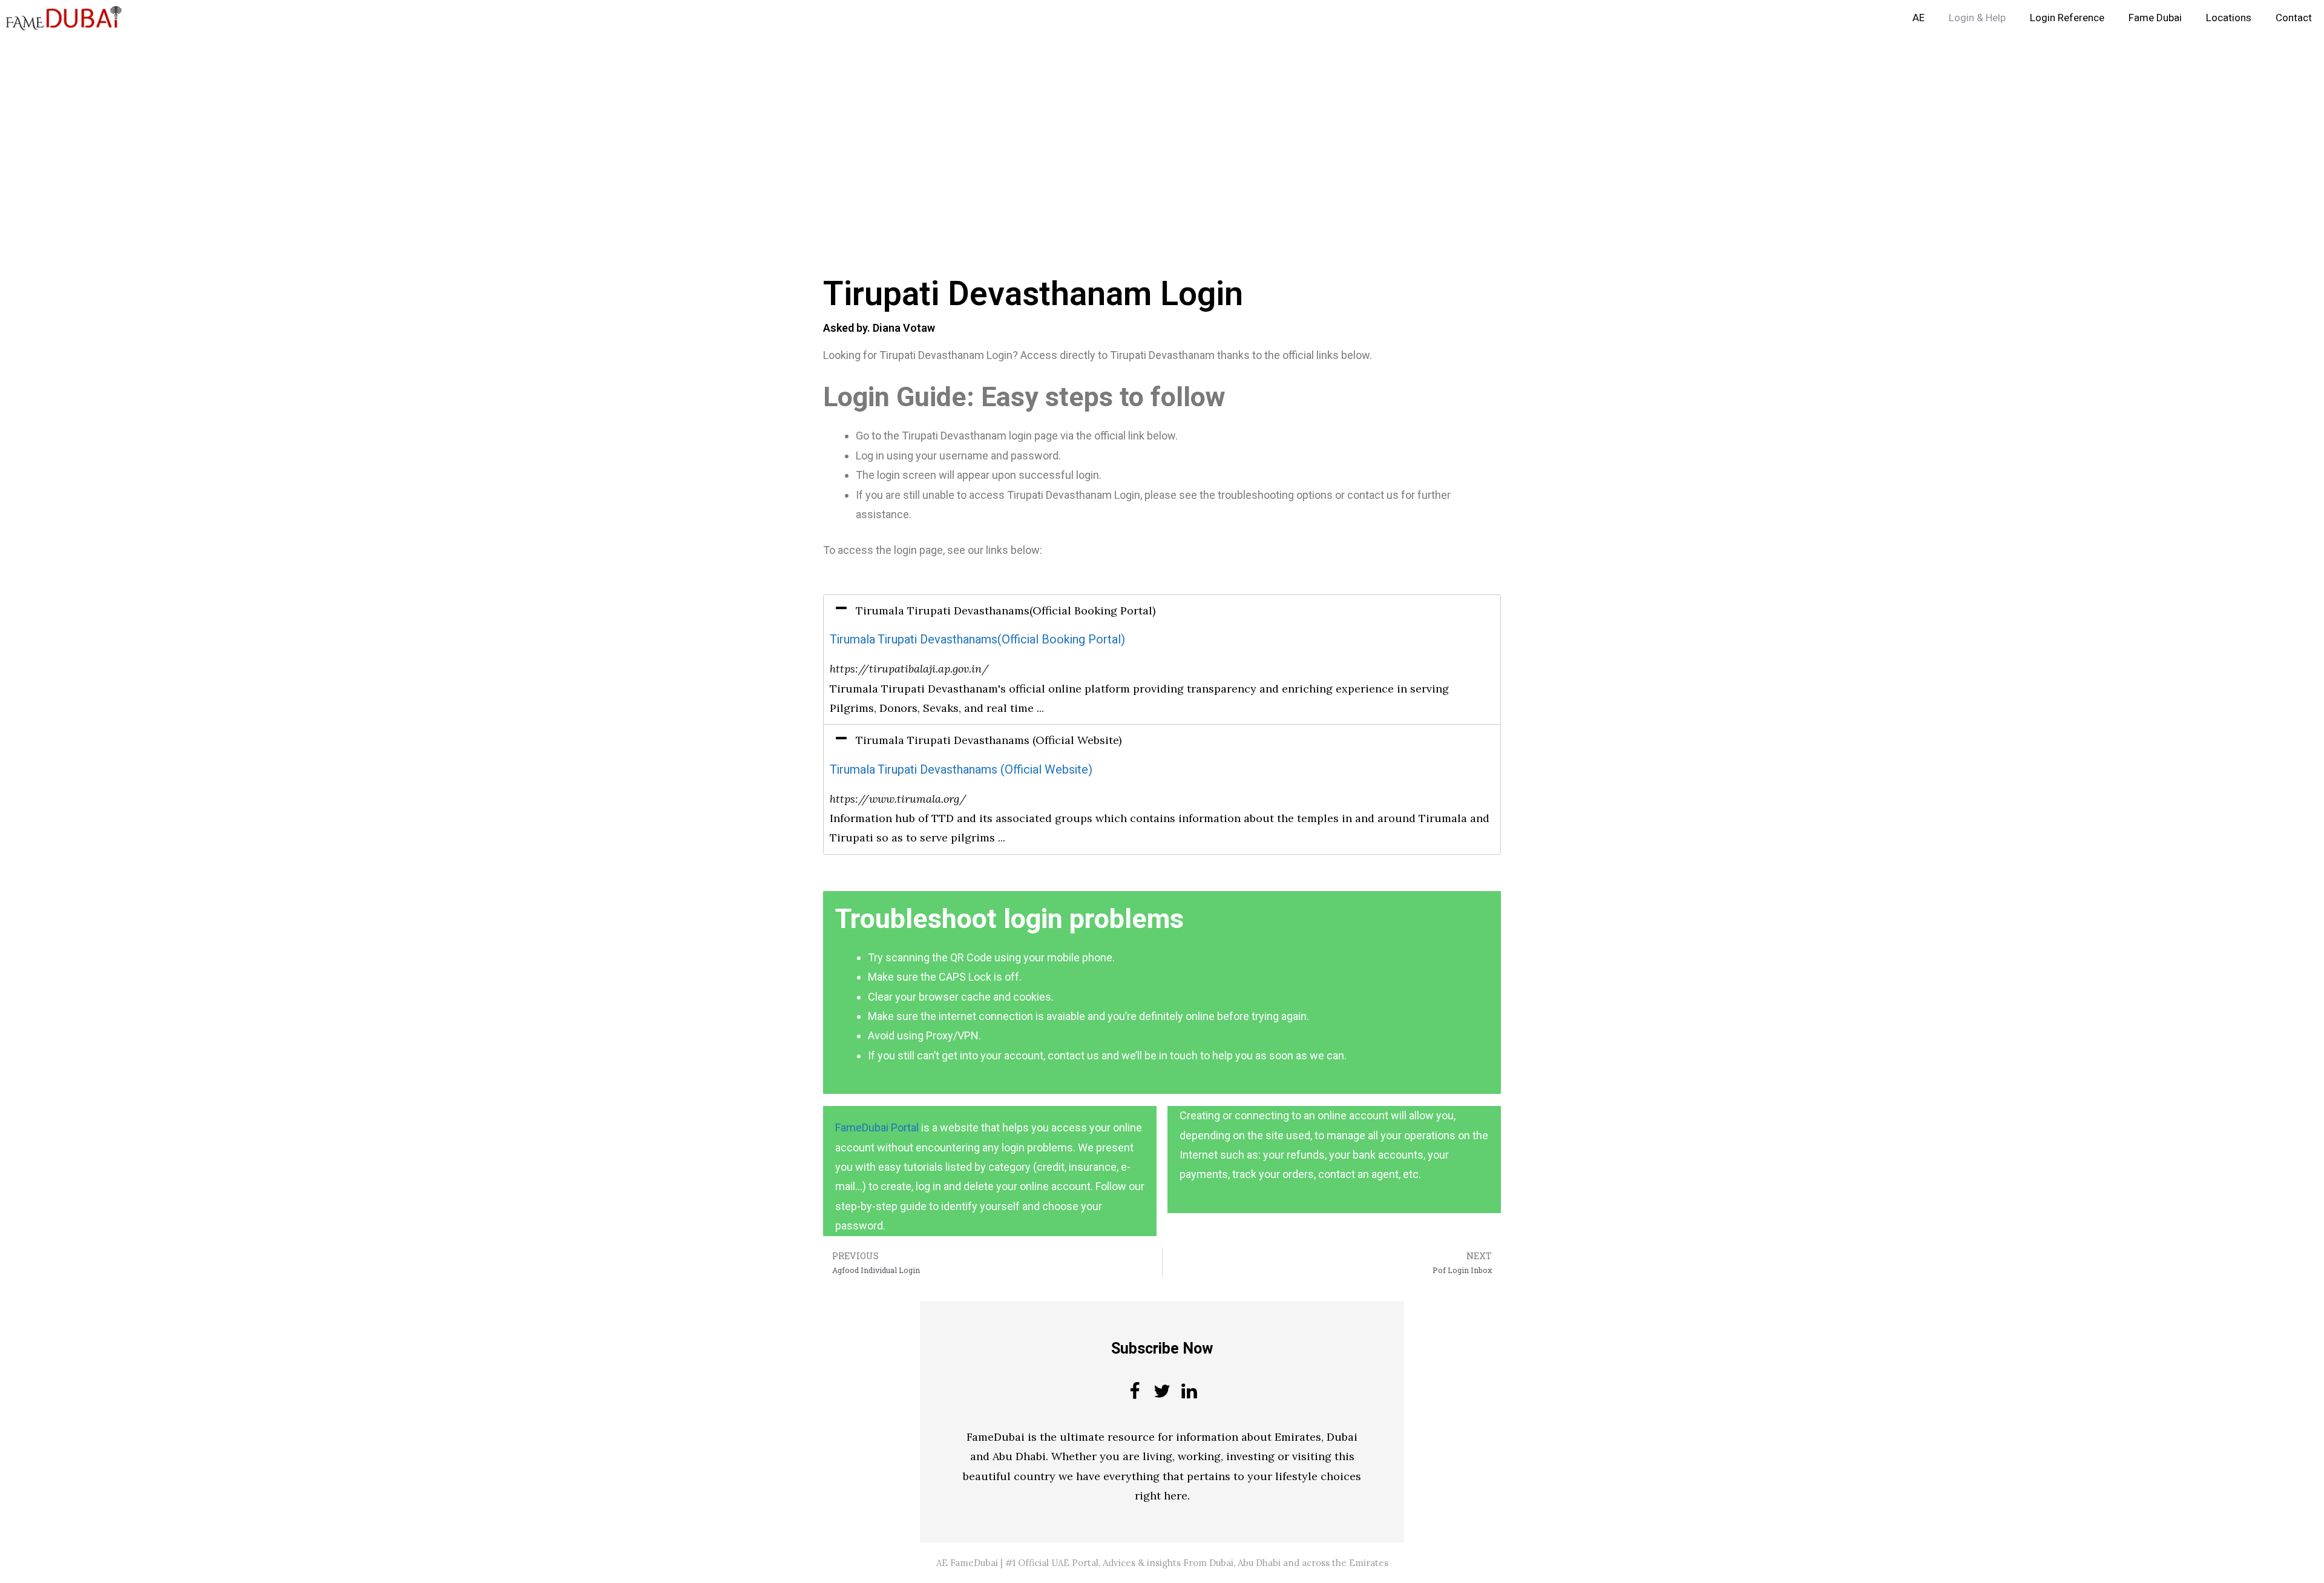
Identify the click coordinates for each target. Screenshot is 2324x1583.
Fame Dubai (2155, 18)
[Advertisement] (363, 126)
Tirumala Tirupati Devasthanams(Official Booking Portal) (977, 640)
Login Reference (2067, 18)
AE (1919, 18)
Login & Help (1977, 18)
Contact (2294, 18)
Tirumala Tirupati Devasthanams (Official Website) (961, 770)
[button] (1162, 611)
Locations (2229, 18)
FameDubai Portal (877, 1127)
